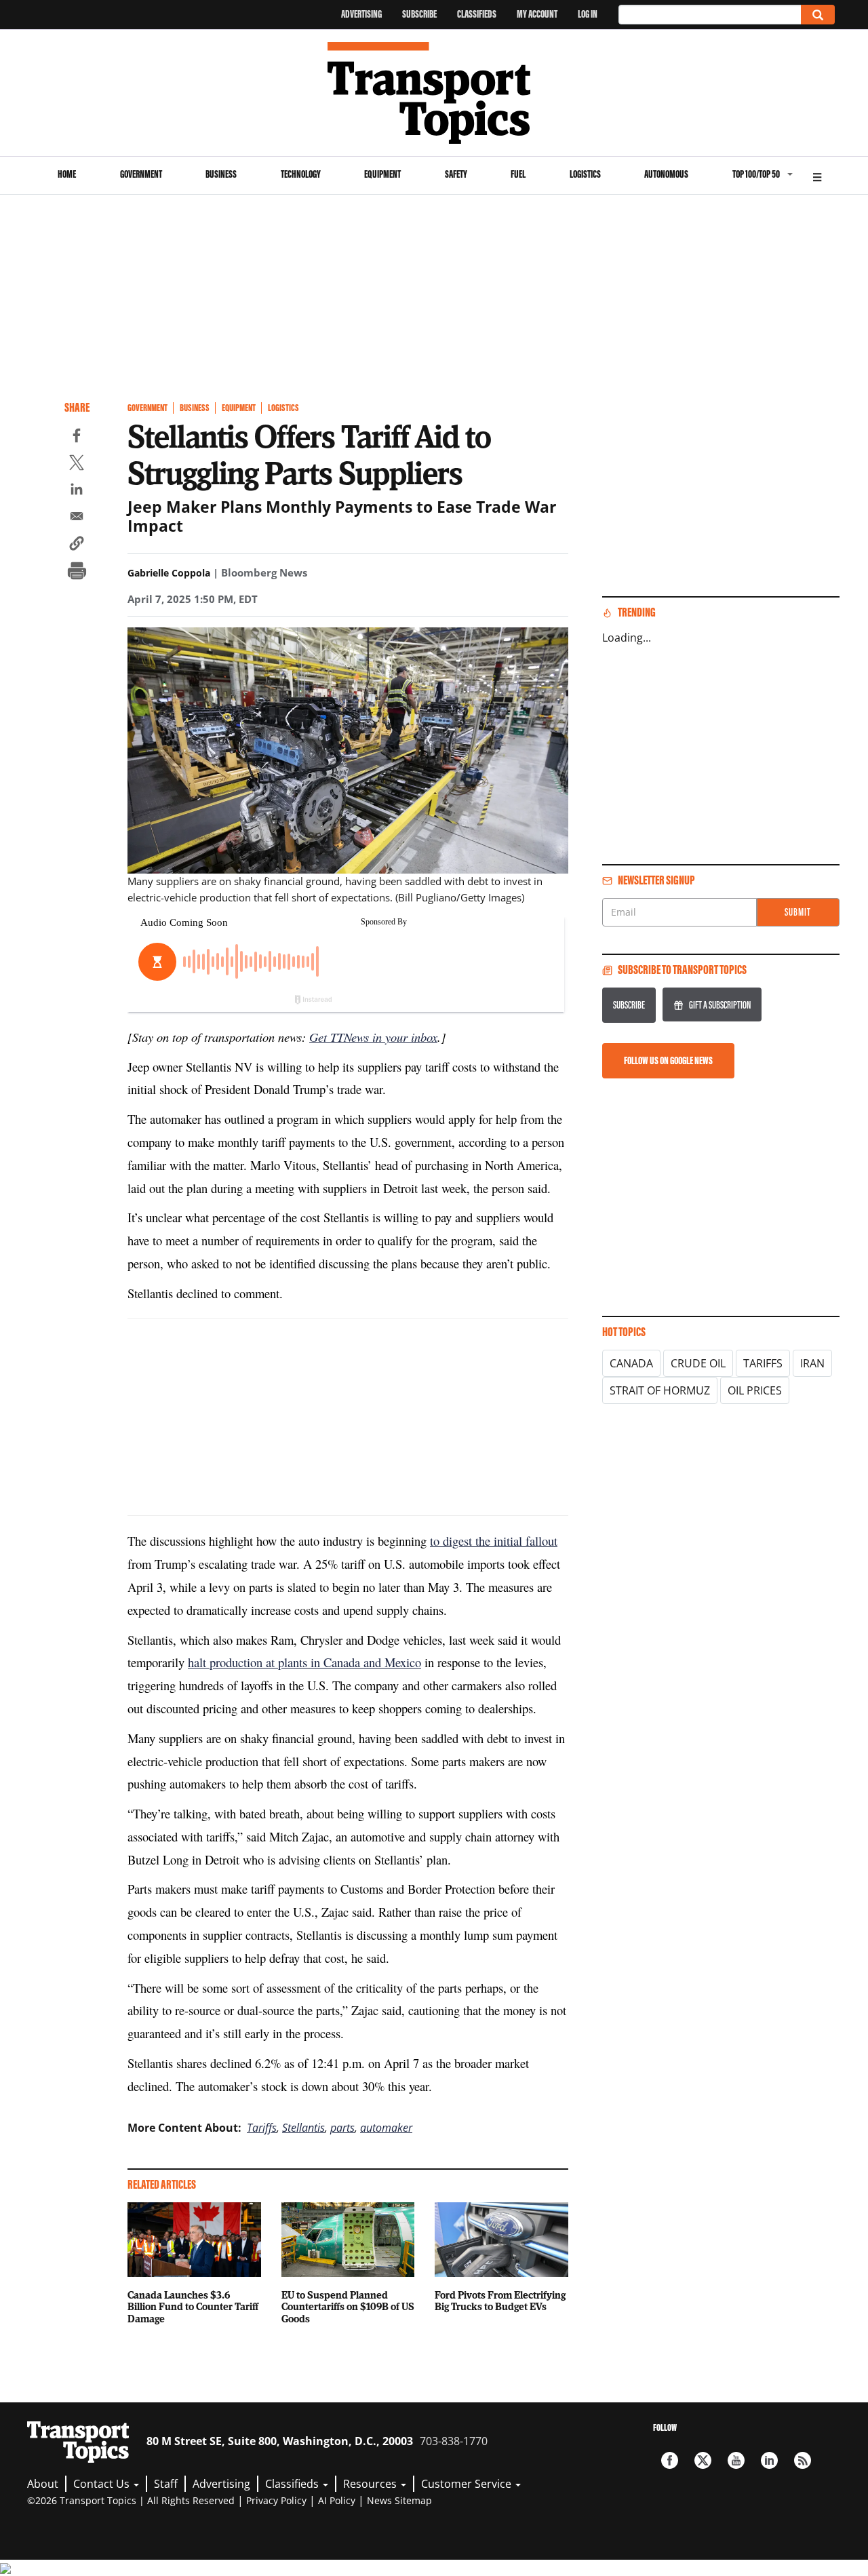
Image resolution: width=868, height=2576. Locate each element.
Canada (631, 1363)
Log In (588, 14)
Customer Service (468, 2484)
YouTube (736, 2460)
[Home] (434, 93)
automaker (386, 2128)
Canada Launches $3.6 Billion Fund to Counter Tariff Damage (193, 2307)
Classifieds (477, 14)
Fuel (518, 174)
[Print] (77, 572)
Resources (371, 2484)
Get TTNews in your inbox (373, 1037)
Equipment (382, 174)
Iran (812, 1363)
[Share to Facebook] (77, 437)
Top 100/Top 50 (756, 174)
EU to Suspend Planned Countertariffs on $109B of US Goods (348, 2307)
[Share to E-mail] (77, 518)
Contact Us (103, 2484)
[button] (77, 545)
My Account (537, 14)
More (817, 175)
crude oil (698, 1363)
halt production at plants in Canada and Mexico (304, 1662)
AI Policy (337, 2500)
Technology (301, 174)
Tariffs (262, 2128)
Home (67, 174)
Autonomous (666, 174)
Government (141, 174)
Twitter (703, 2460)
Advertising (361, 14)
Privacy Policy (276, 2500)
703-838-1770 (454, 2441)
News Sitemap (399, 2500)
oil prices (755, 1390)
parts (342, 2128)
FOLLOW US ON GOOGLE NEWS (668, 1060)
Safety (456, 174)
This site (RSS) (803, 2460)
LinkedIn (769, 2460)
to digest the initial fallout (494, 1541)
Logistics (585, 174)
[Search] (818, 15)
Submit (798, 912)
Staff (166, 2484)
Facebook (670, 2460)
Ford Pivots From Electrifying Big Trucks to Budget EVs (500, 2301)
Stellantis (303, 2128)
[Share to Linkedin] (77, 491)
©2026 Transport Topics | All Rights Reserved (131, 2500)
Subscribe (419, 14)
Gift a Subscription (720, 1005)
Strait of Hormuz (660, 1390)
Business (221, 174)
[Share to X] (77, 465)
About (43, 2484)
